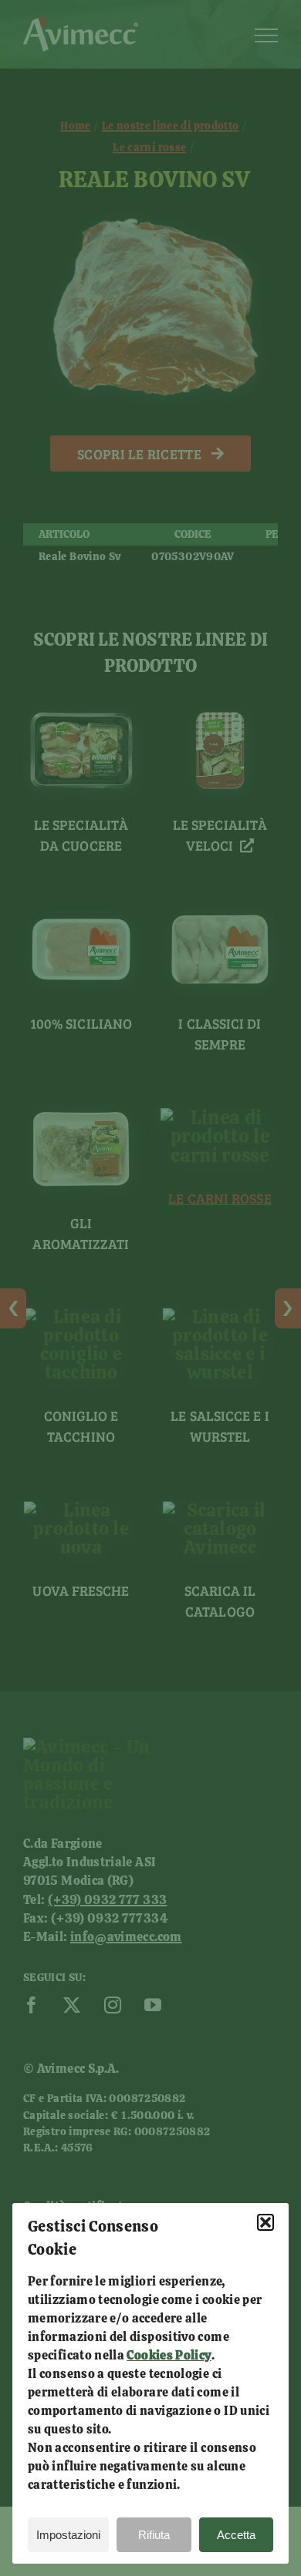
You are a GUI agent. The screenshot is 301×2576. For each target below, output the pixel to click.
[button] (265, 2222)
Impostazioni (68, 2535)
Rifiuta (154, 2535)
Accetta (236, 2535)
